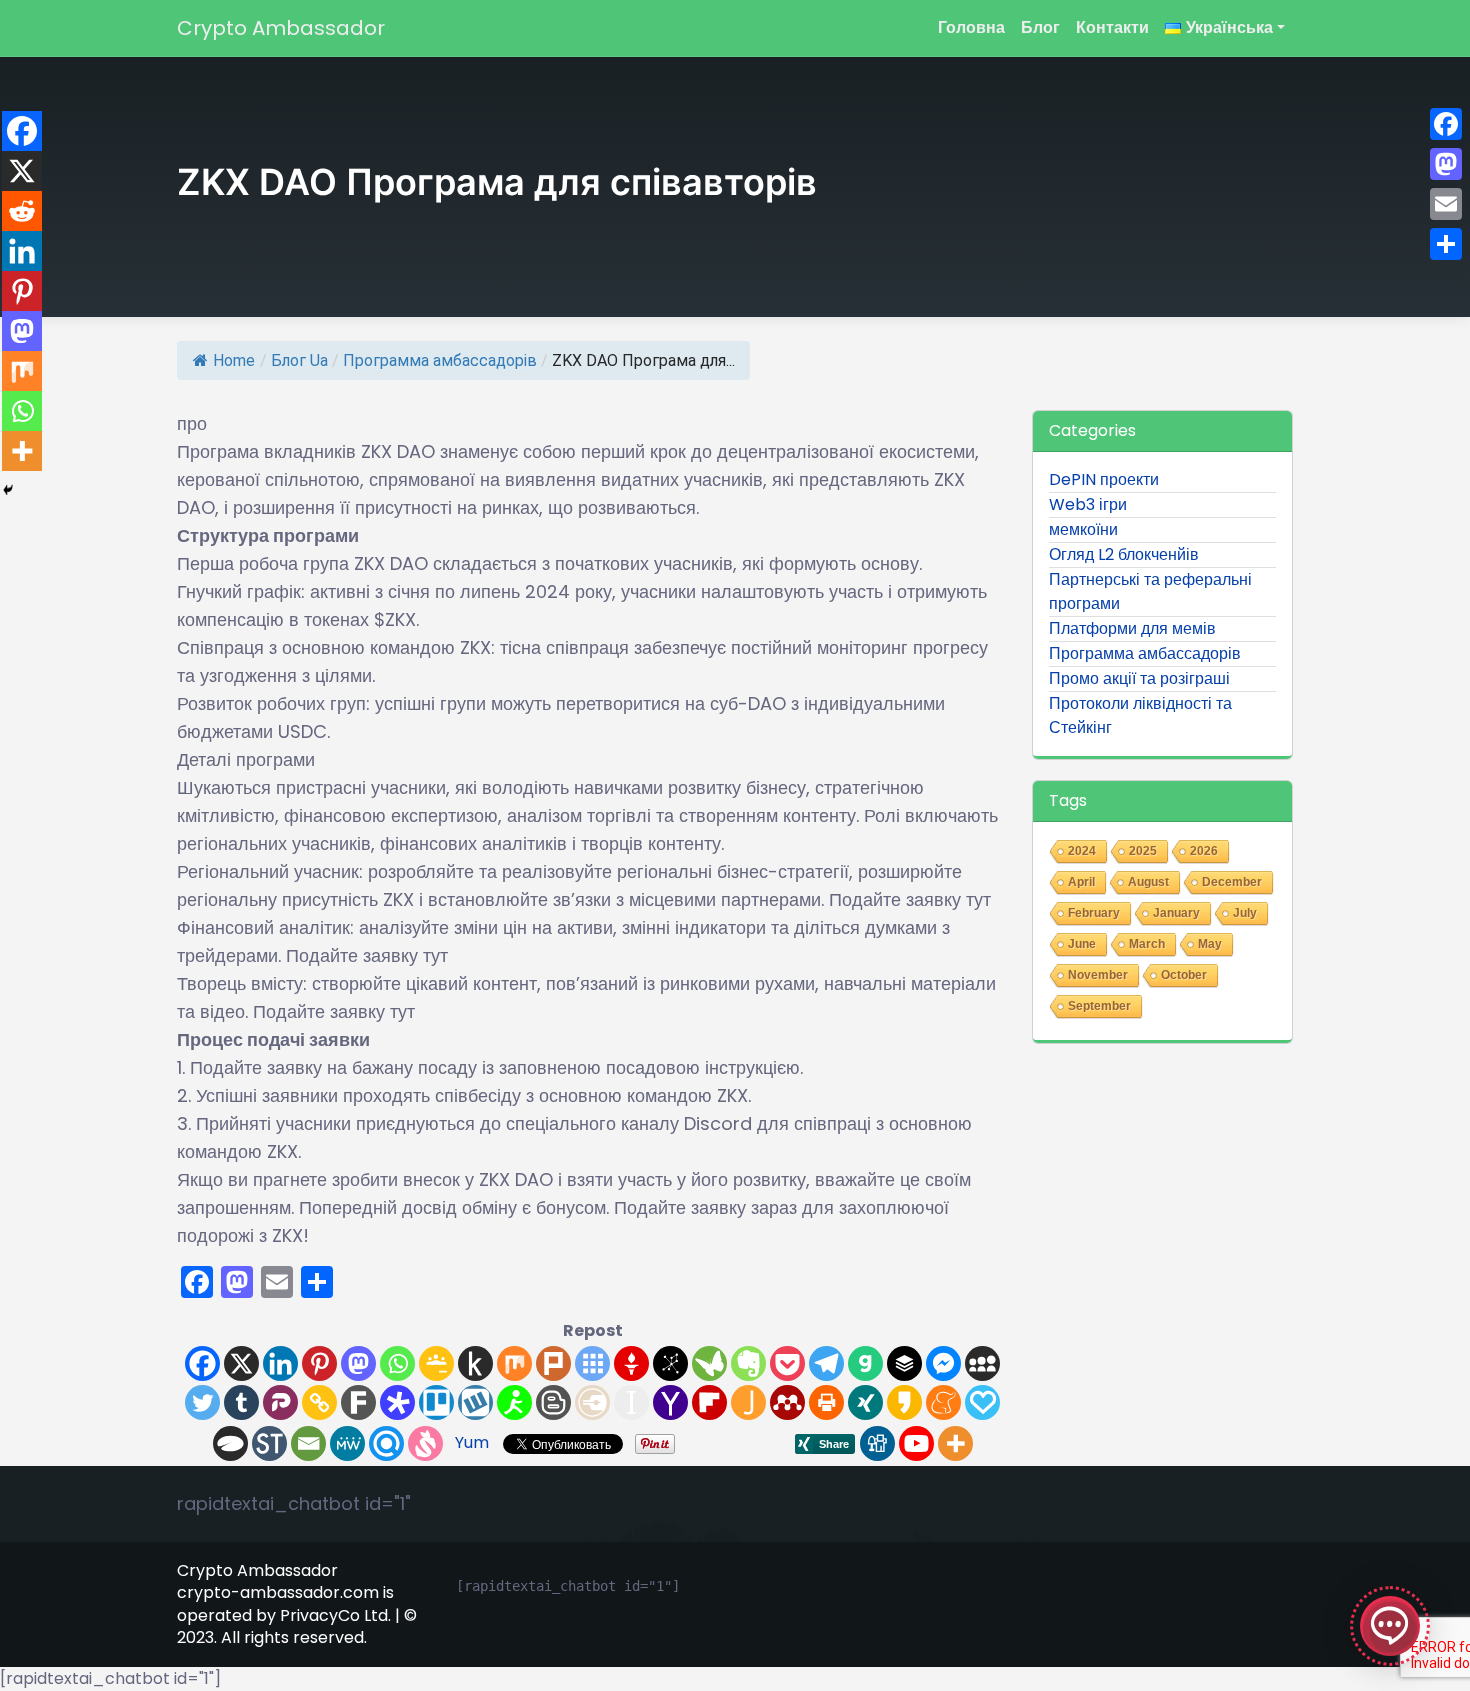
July (1245, 913)
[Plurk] (553, 1363)
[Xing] (865, 1402)
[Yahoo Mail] (670, 1402)
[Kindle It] (475, 1363)
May (1210, 944)
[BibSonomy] (670, 1363)
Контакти (1112, 27)
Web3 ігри (1088, 504)
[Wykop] (475, 1402)
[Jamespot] (748, 1402)
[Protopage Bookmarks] (397, 1402)
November (1098, 975)
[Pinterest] (319, 1363)
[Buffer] (904, 1363)
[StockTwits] (269, 1443)
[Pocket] (787, 1363)
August (1148, 882)
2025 (1143, 851)
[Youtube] (916, 1443)
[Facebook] (202, 1363)
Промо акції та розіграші (1139, 678)
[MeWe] (347, 1443)
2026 (1204, 851)
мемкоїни (1083, 529)
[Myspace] (982, 1363)
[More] (955, 1443)
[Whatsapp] (397, 1363)
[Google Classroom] (436, 1363)
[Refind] (386, 1443)
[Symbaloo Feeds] (592, 1363)
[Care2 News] (709, 1363)
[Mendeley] (787, 1402)
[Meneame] (943, 1402)
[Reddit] (22, 211)
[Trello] (436, 1402)
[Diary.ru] (592, 1402)
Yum (472, 1442)
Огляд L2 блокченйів (1124, 554)
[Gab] (865, 1363)
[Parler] (280, 1402)
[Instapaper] (631, 1402)
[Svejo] (425, 1443)
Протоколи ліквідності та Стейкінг (1140, 715)
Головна (971, 27)
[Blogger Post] (553, 1402)
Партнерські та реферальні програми (1150, 591)
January (1176, 913)
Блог (1040, 27)
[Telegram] (826, 1363)
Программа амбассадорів (440, 360)
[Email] (308, 1443)
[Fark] (358, 1402)
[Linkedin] (280, 1363)
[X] (241, 1363)
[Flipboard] (709, 1402)
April (1081, 882)
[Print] (826, 1402)
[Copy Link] (319, 1402)
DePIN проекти (1104, 479)
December (1232, 882)
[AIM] (514, 1402)
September (1099, 1006)
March (1147, 944)
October (1184, 975)
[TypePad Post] (230, 1443)
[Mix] (514, 1363)
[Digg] (877, 1443)
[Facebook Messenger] (943, 1363)
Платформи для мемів (1132, 628)
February (1094, 913)
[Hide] (8, 490)
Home (234, 360)
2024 (1082, 851)
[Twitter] (202, 1402)
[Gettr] (631, 1363)
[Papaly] (982, 1402)
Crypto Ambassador (281, 28)
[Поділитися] (1446, 244)
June (1082, 944)
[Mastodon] (358, 1363)
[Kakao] (904, 1402)
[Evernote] (748, 1363)
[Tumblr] (241, 1402)
